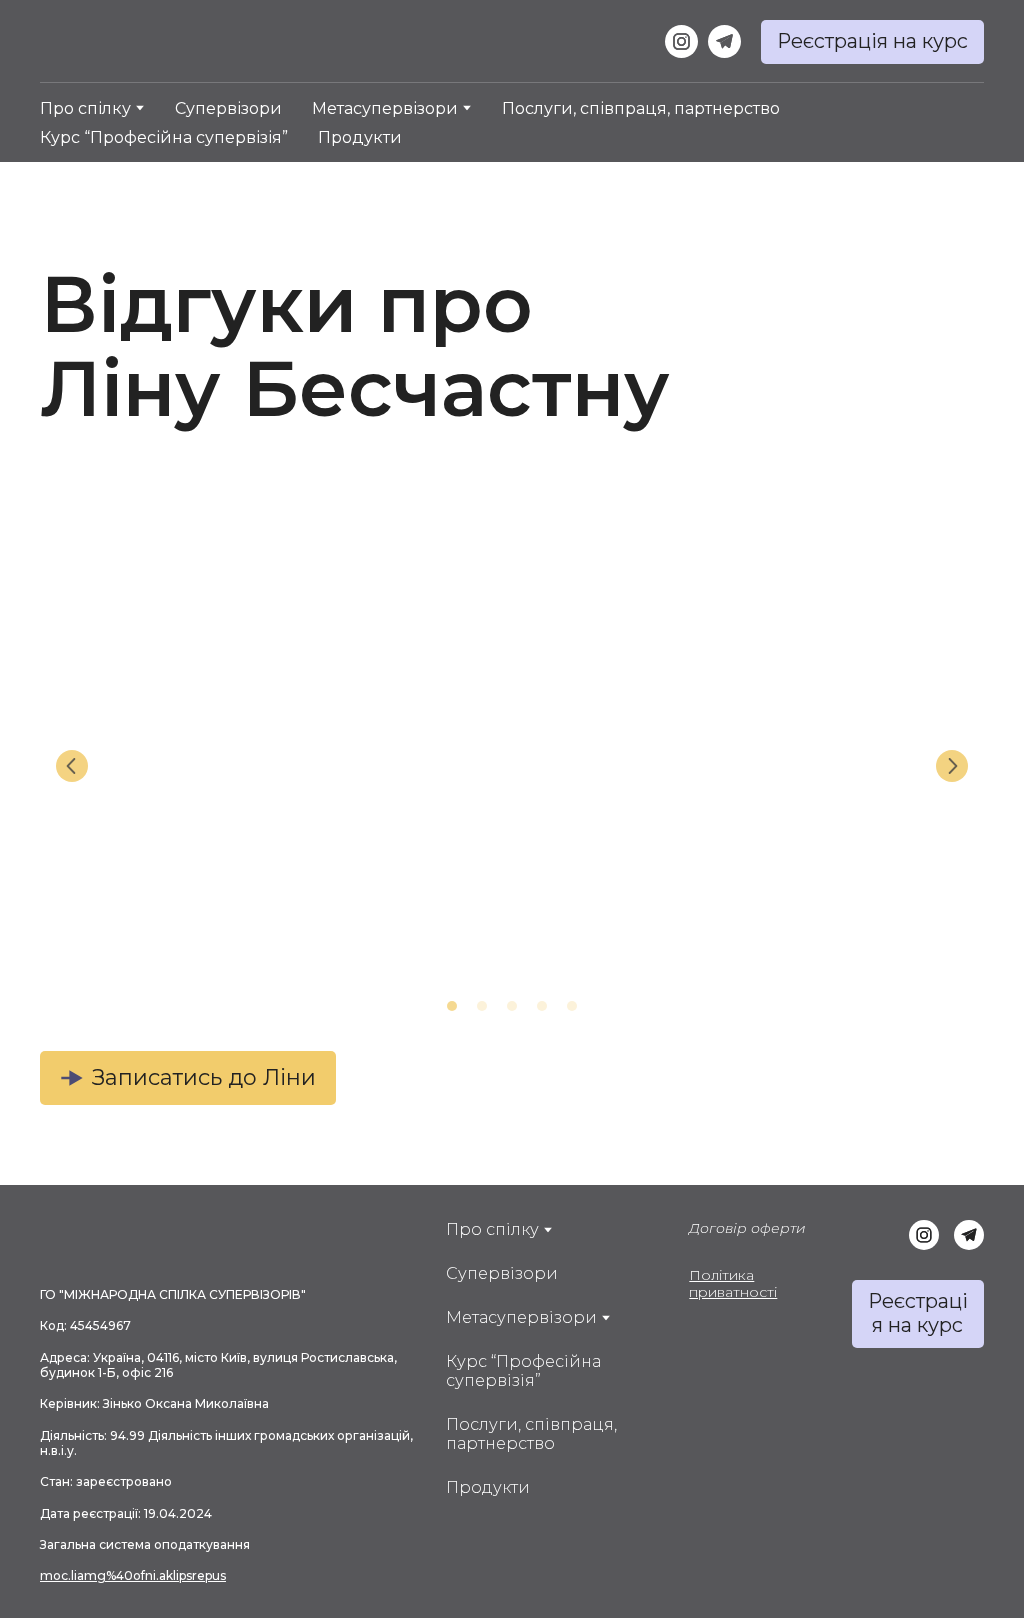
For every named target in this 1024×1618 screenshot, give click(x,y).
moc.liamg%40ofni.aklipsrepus (133, 1575)
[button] (681, 41)
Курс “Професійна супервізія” (164, 137)
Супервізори (228, 108)
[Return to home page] (138, 42)
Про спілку (85, 108)
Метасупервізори (385, 108)
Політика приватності (733, 1283)
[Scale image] (192, 766)
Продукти (360, 137)
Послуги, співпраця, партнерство (641, 108)
